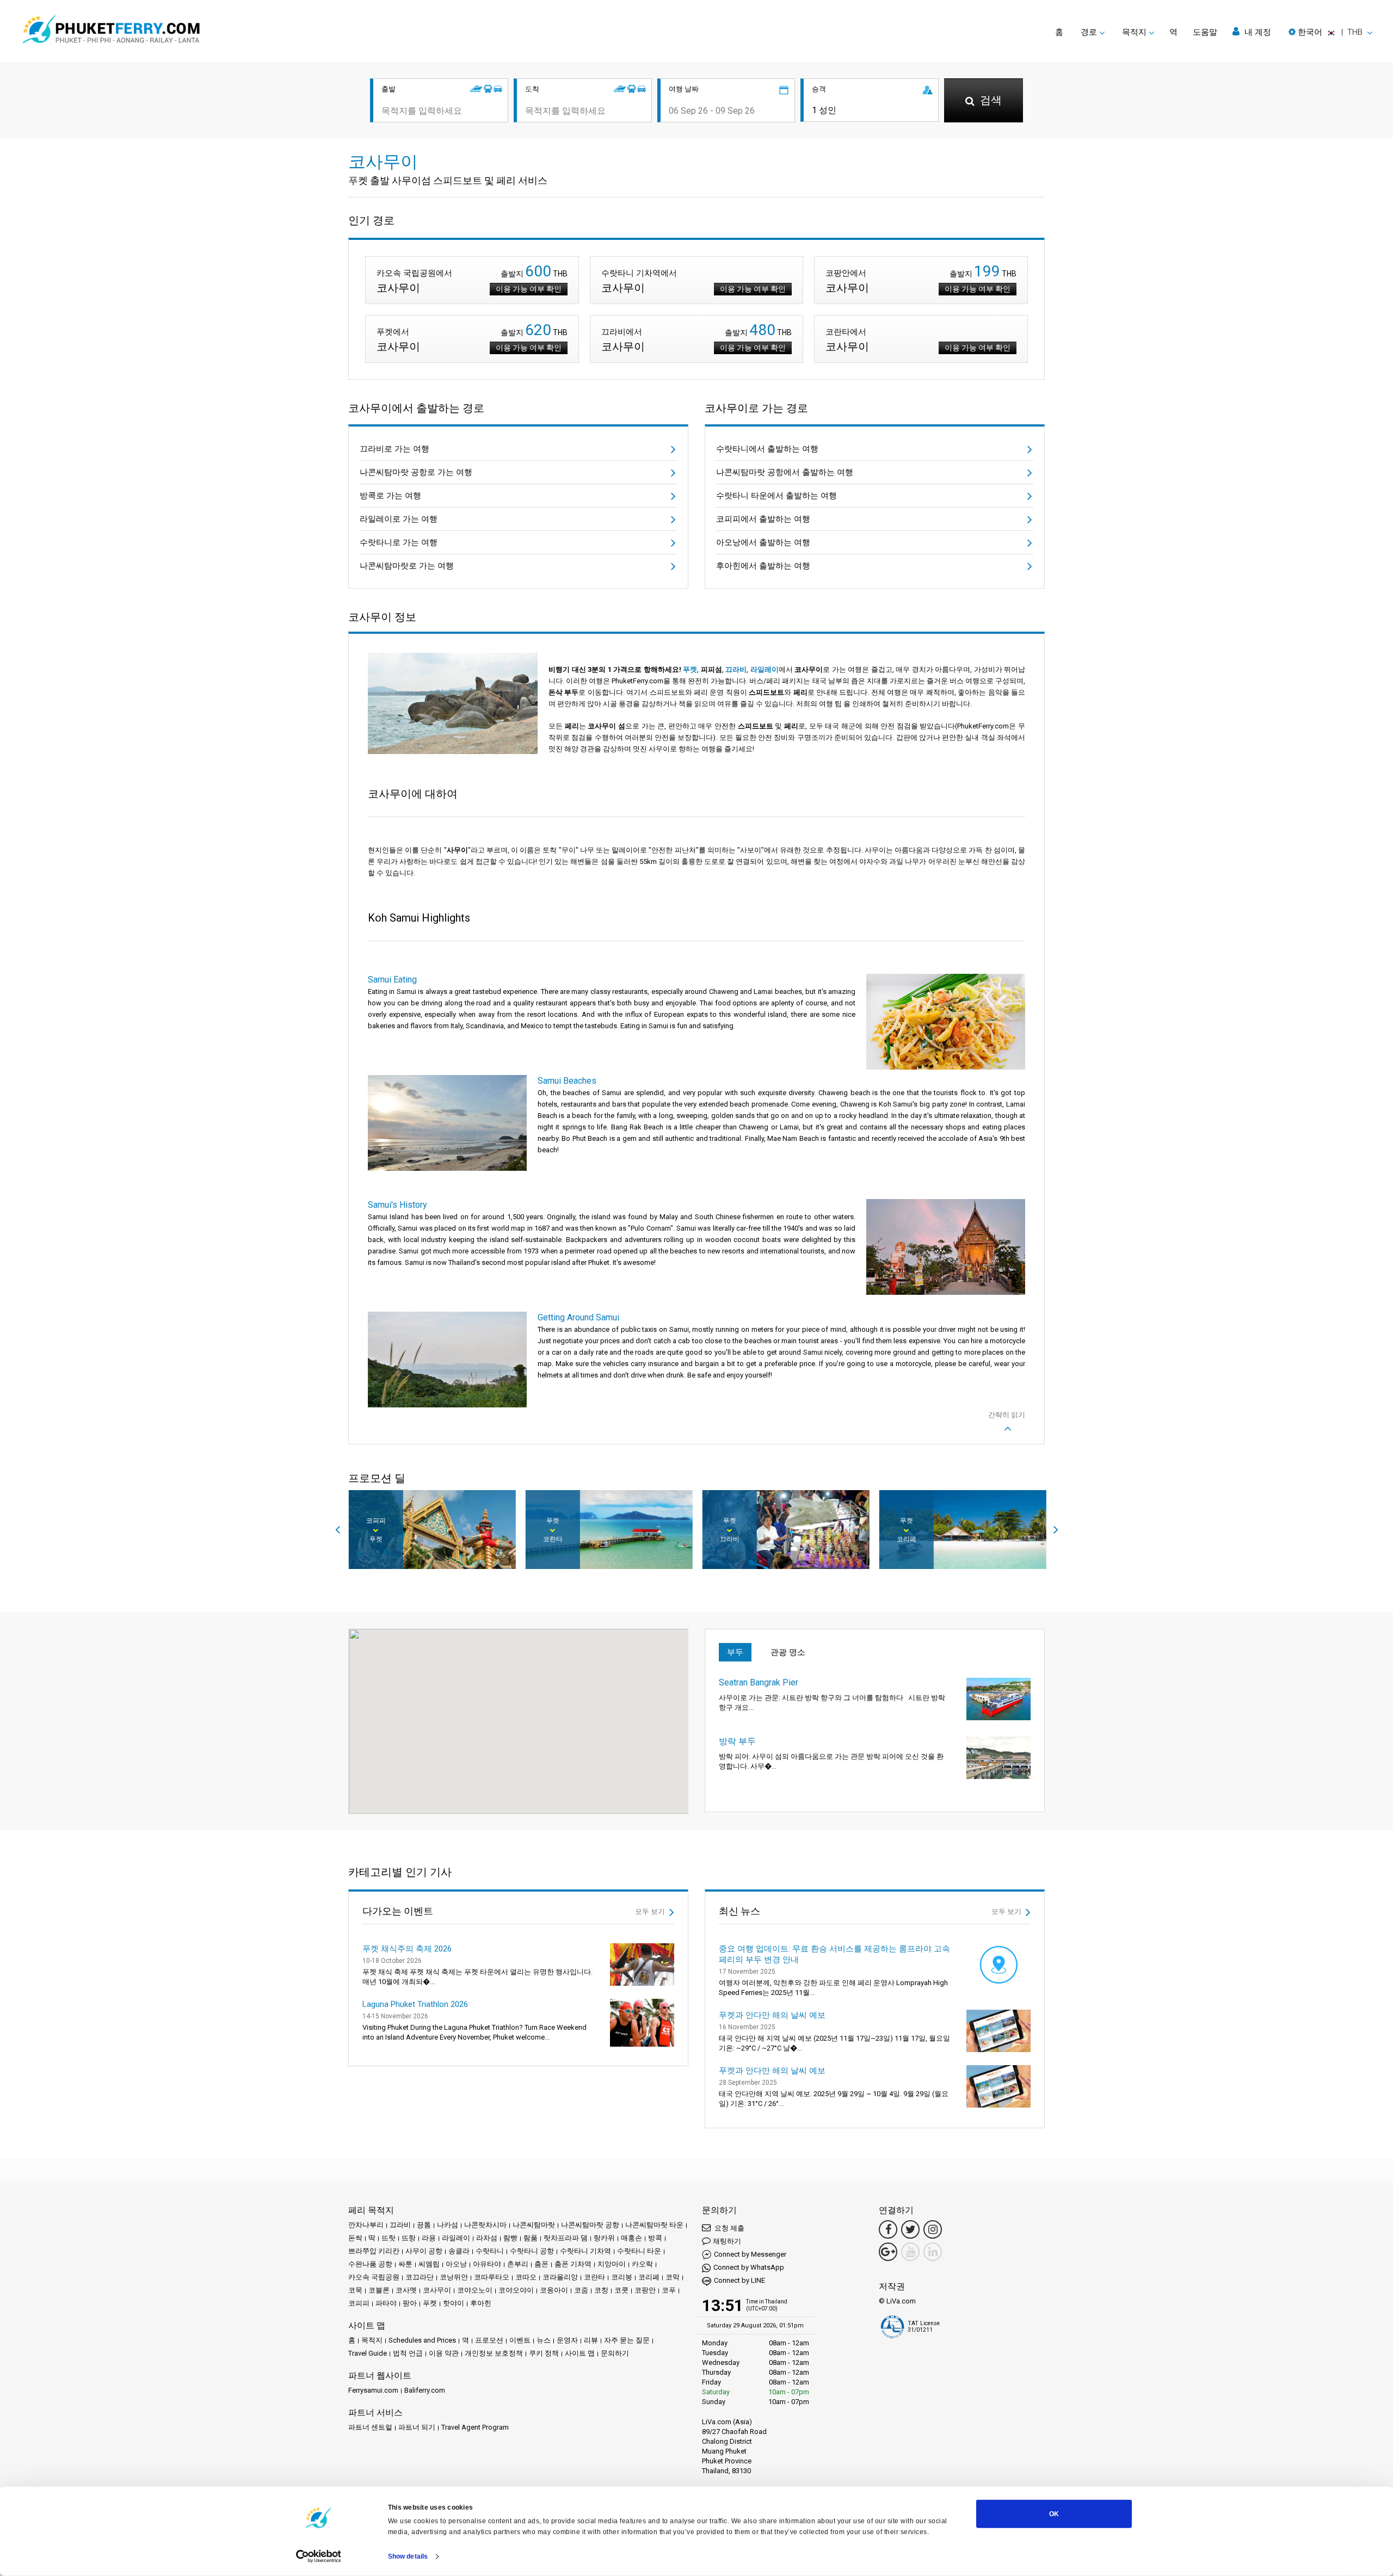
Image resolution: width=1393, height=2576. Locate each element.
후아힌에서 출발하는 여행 (763, 566)
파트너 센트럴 (370, 2427)
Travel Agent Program (475, 2427)
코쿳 (621, 2290)
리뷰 (591, 2340)
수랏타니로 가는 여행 (399, 542)
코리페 (649, 2277)
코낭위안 (454, 2277)
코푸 (669, 2290)
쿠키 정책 (544, 2353)
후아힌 (481, 2303)
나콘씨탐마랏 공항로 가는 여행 (416, 472)
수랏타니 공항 (532, 2251)
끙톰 (424, 2225)
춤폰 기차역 (573, 2264)
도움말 (1205, 32)
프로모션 (489, 2340)
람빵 (510, 2238)
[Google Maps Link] (888, 2252)
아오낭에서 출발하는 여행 (763, 542)
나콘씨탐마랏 (534, 2225)
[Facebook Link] (888, 2229)
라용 (429, 2238)
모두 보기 (651, 1911)
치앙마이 (612, 2264)
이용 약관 (444, 2353)
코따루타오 (492, 2277)
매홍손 (631, 2238)
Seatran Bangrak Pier (759, 1682)
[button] (1330, 32)
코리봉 (622, 2277)
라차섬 (487, 2238)
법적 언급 (408, 2353)
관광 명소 (788, 1652)
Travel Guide (368, 2353)
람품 (531, 2238)
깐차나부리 (366, 2225)
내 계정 (1257, 32)
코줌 (581, 2290)
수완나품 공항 (370, 2264)
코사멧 (406, 2290)
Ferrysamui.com (373, 2390)
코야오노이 (475, 2290)
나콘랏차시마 (485, 2225)
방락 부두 (737, 1741)
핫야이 (454, 2303)
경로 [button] (1089, 32)
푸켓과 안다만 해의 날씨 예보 (772, 2015)
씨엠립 (429, 2264)
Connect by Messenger (750, 2254)
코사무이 (437, 2290)
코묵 (355, 2290)
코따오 (526, 2277)
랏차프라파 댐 (566, 2238)
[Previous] (337, 1530)
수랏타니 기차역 (585, 2251)
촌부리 (518, 2264)
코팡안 (645, 2290)
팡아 (410, 2303)
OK (1054, 2514)
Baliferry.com (425, 2390)
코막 (673, 2277)
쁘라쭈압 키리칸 (374, 2251)
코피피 (359, 2303)
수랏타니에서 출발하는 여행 (767, 449)
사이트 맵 (580, 2353)
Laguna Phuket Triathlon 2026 (415, 2004)
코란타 (594, 2277)
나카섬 (448, 2225)
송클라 (459, 2251)
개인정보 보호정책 (494, 2353)
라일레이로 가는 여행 (399, 519)
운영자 (567, 2340)
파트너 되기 (417, 2427)
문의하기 (615, 2353)
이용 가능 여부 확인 (529, 289)
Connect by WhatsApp (749, 2267)
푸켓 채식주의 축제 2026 (407, 1949)
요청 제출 (729, 2228)
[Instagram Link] (933, 2229)
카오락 (642, 2264)
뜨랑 (409, 2238)
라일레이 (765, 669)
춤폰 (541, 2264)
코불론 (379, 2290)
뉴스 (544, 2340)
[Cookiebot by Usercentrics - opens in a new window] (319, 2556)
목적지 (372, 2340)
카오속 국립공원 (374, 2277)
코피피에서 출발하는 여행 (763, 519)
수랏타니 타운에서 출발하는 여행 (776, 496)
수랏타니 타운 (639, 2251)
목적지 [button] (1134, 32)
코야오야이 (516, 2290)
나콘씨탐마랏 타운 (654, 2225)
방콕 (655, 2238)
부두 (735, 1652)
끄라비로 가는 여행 (395, 449)
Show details (408, 2556)
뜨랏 (389, 2238)
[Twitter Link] (910, 2229)
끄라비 (736, 669)
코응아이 (554, 2290)
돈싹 (355, 2238)
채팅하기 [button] (727, 2241)
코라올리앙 (560, 2277)
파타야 (386, 2303)
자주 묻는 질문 (627, 2340)
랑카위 (604, 2238)
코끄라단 (420, 2277)
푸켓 (690, 669)
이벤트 (520, 2340)
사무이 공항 (424, 2251)
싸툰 (405, 2264)
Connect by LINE (739, 2280)
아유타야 (487, 2264)
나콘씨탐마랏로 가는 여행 (407, 566)
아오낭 (456, 2264)
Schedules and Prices (422, 2340)
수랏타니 (490, 2251)
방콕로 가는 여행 (390, 496)
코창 (601, 2290)
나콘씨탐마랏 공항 (590, 2225)
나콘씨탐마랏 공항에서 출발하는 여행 (785, 472)
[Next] (1056, 1530)
